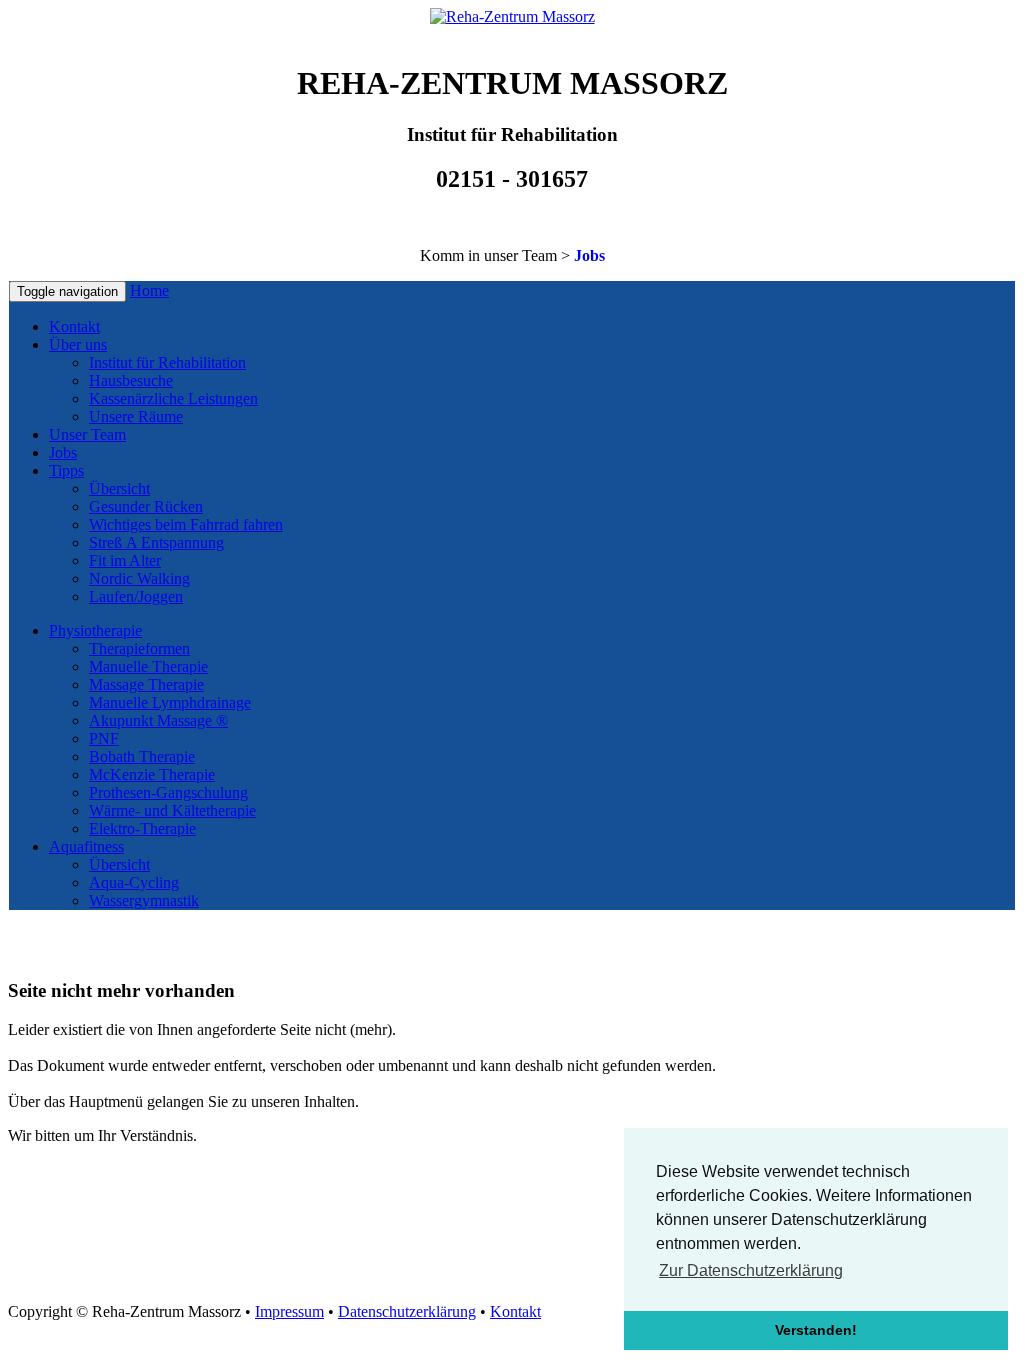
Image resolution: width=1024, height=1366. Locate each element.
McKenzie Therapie (152, 774)
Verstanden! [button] (816, 1330)
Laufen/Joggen (136, 596)
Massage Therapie (146, 684)
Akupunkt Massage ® (158, 720)
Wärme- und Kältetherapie (172, 810)
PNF (104, 738)
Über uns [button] (78, 344)
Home (149, 290)
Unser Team (87, 434)
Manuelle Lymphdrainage (170, 702)
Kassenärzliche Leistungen (173, 398)
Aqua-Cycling (134, 882)
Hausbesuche (131, 380)
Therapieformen (139, 648)
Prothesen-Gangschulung (168, 792)
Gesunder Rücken (146, 506)
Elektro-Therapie (142, 828)
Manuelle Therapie (148, 666)
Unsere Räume (136, 416)
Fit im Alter (125, 560)
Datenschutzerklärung (407, 1311)
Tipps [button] (66, 470)
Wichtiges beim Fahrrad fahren (186, 524)
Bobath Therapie (142, 756)
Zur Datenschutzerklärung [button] (751, 1270)
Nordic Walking (139, 578)
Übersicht (119, 488)
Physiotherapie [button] (95, 630)
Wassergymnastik (144, 900)
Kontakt (74, 326)
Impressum (289, 1311)
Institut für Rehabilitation (167, 362)
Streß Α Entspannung (156, 542)
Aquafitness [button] (86, 846)
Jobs (589, 255)
